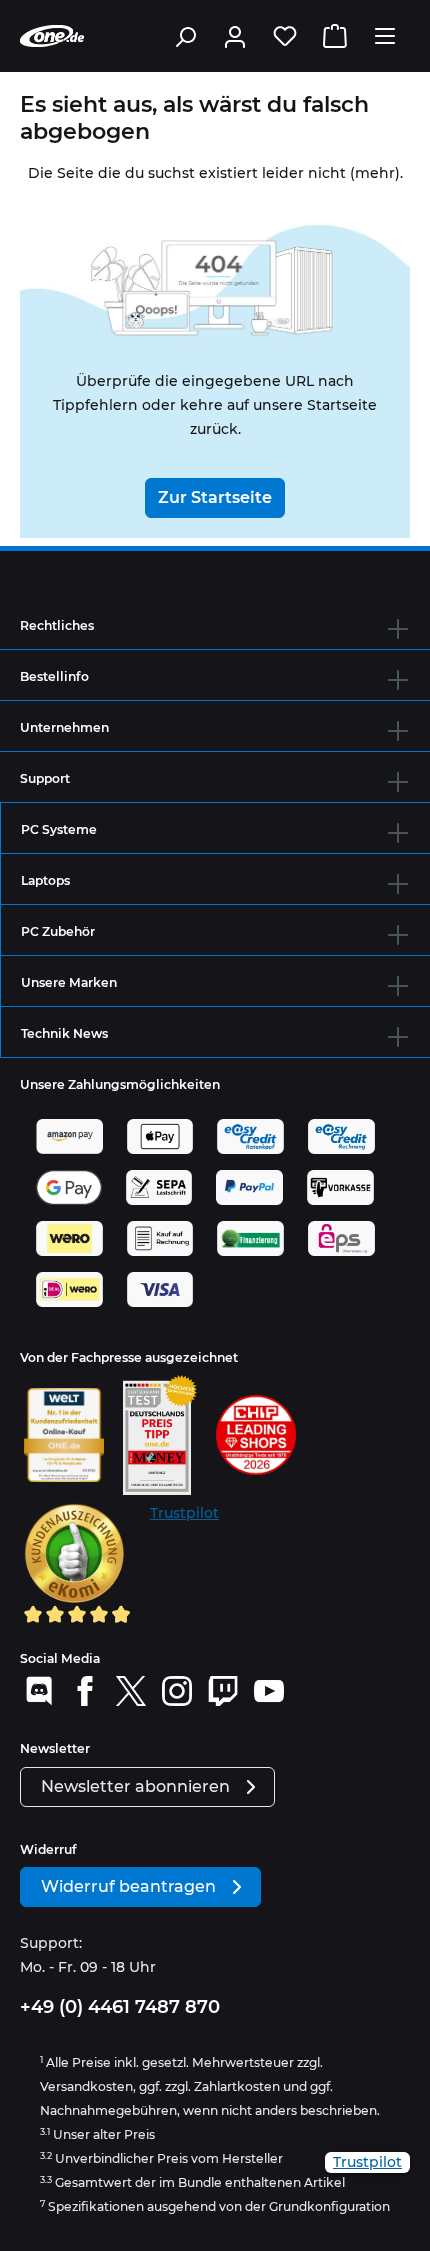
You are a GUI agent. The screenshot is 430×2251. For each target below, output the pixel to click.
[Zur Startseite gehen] (52, 36)
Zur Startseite (215, 497)
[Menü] (385, 36)
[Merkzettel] (285, 36)
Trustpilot (184, 1513)
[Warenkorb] (335, 36)
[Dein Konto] (235, 36)
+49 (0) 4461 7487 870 (120, 2007)
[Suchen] (185, 36)
